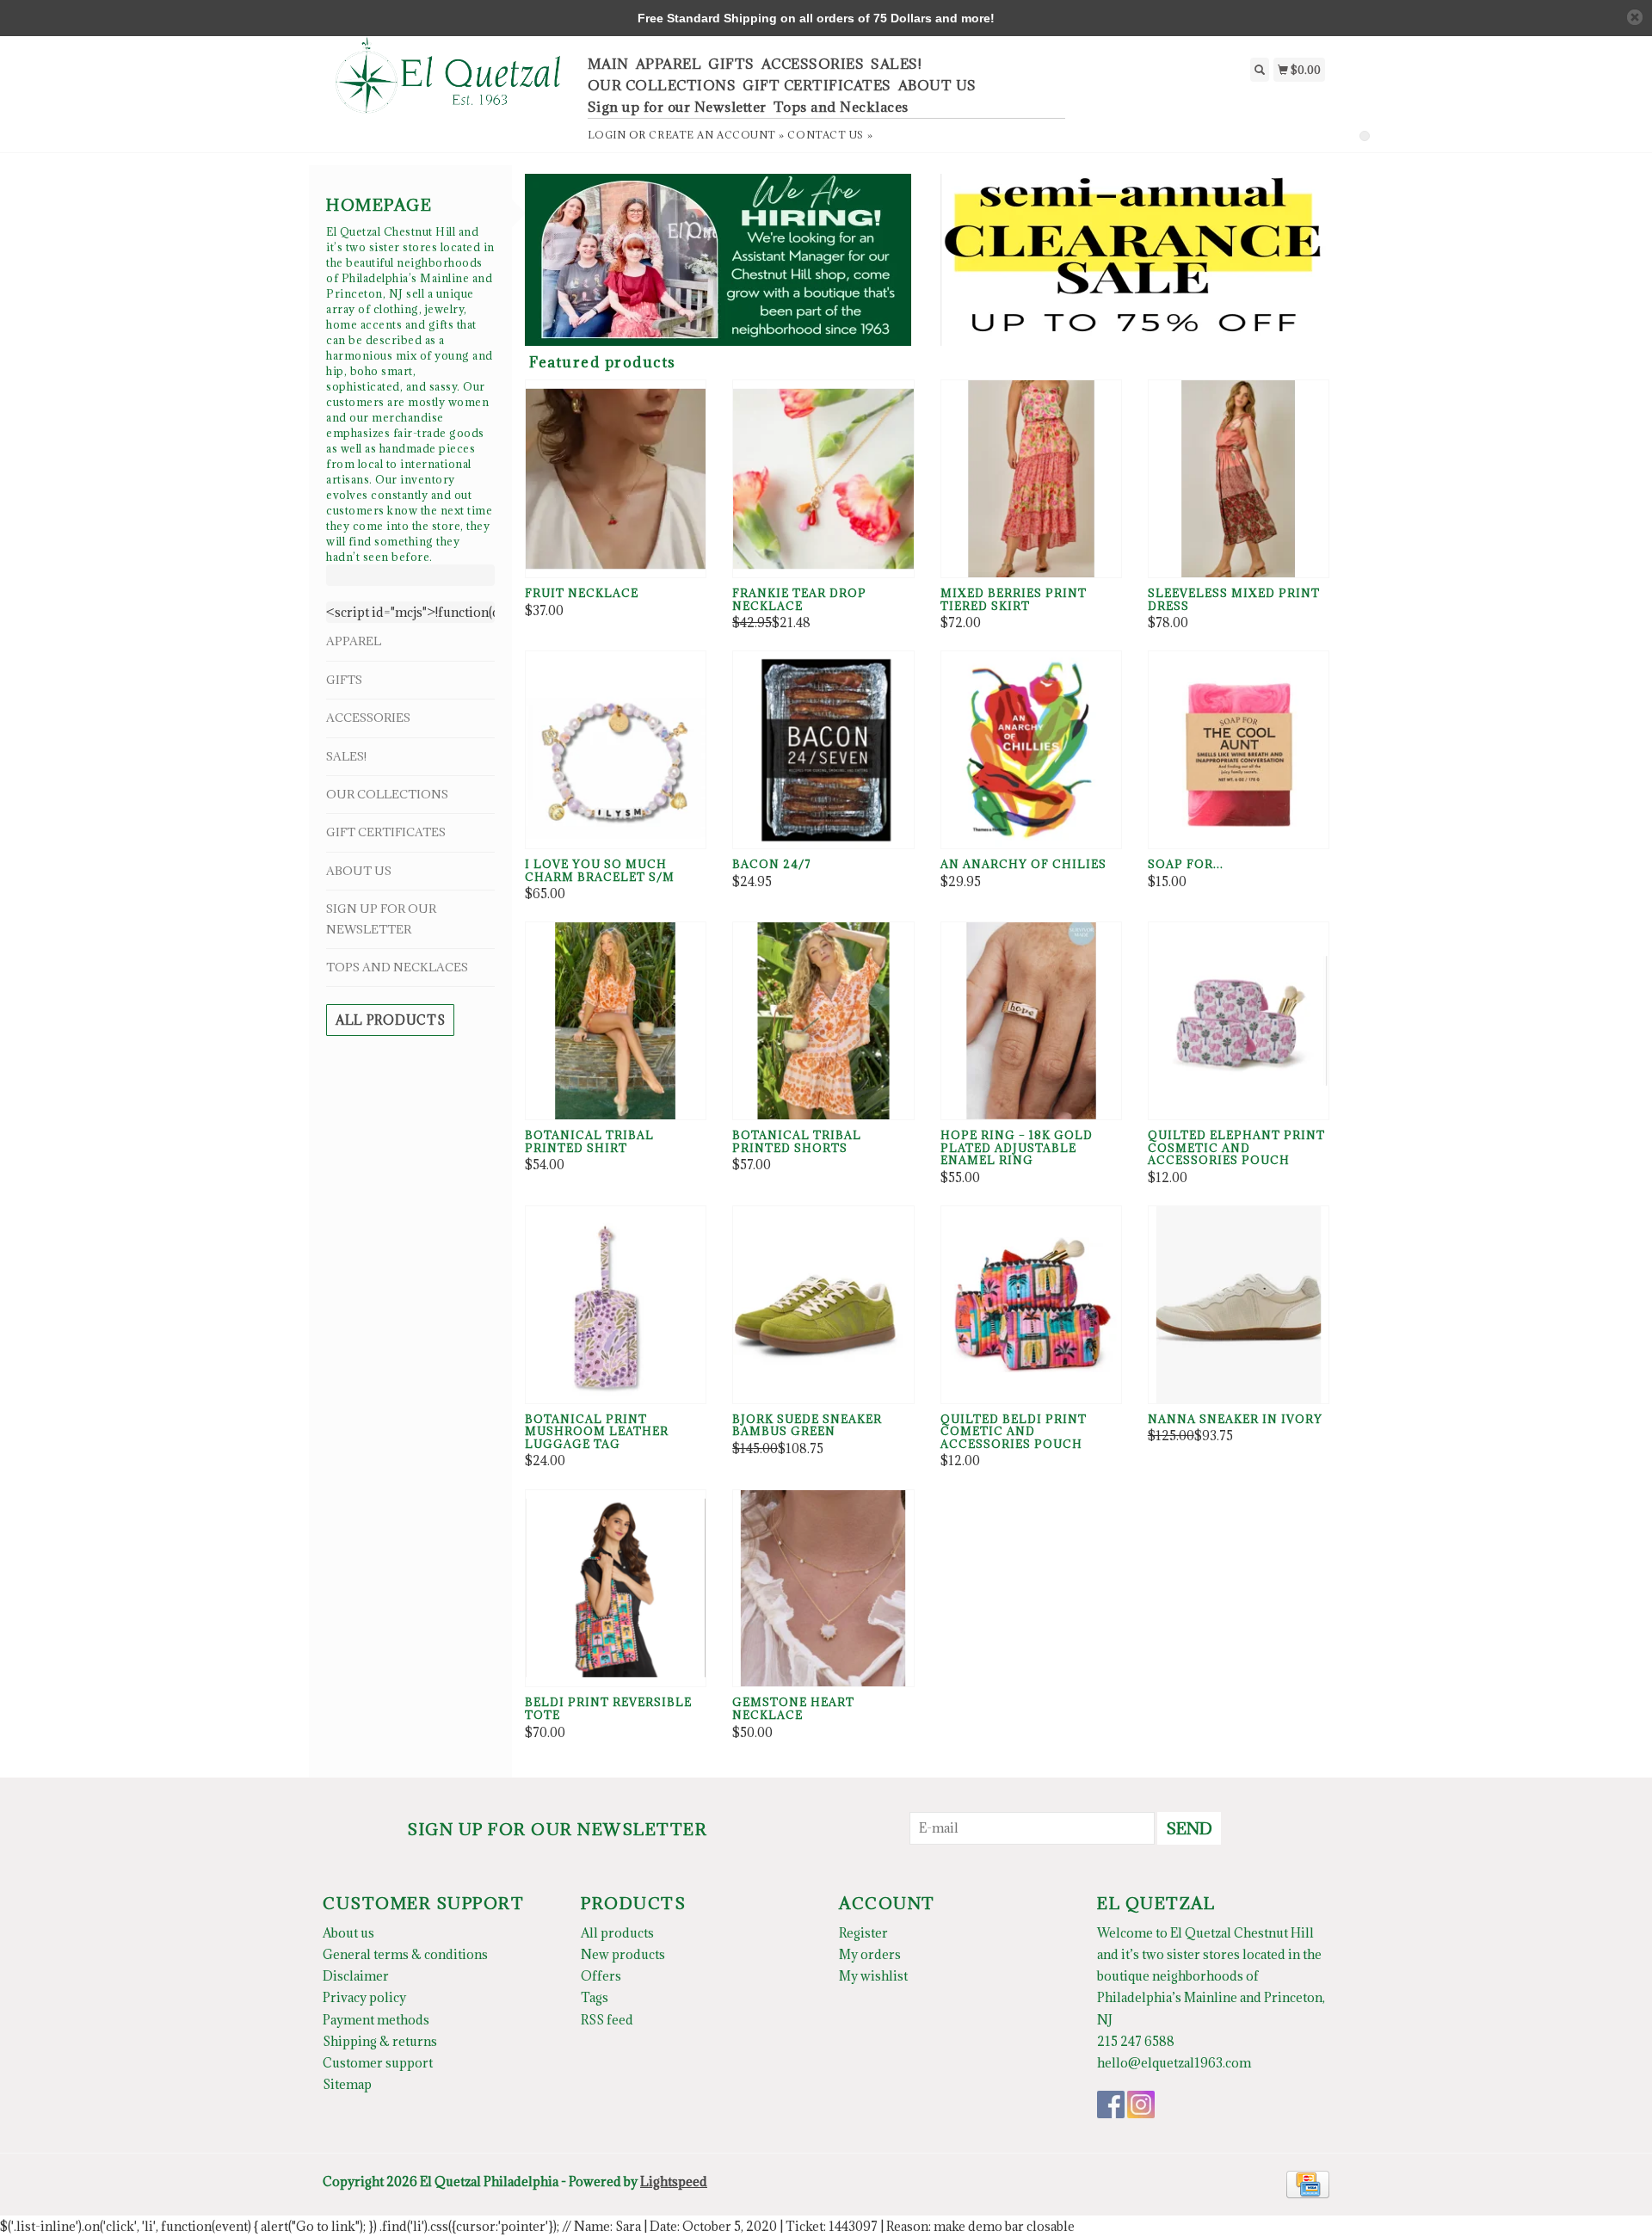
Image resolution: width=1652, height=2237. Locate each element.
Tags (595, 1997)
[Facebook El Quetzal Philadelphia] (1111, 2105)
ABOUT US (937, 85)
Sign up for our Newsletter (677, 107)
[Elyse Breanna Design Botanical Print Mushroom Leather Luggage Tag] (616, 1305)
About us (348, 1933)
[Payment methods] (1308, 2183)
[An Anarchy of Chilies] (1031, 750)
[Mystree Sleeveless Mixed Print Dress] (1239, 479)
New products (623, 1954)
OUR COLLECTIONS (662, 85)
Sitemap (347, 2084)
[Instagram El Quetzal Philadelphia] (1141, 2105)
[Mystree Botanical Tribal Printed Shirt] (616, 1021)
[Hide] (1635, 17)
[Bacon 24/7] (823, 750)
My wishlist (873, 1976)
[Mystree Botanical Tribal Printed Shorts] (823, 1021)
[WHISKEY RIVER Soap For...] (1239, 750)
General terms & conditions (405, 1954)
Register (863, 1933)
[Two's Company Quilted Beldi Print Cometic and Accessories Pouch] (1031, 1305)
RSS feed (607, 2020)
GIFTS (731, 64)
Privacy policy (364, 1997)
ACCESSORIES (813, 64)
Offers (601, 1976)
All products (390, 1020)
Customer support (378, 2063)
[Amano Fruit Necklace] (616, 479)
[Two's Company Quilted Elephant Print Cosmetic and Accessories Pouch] (1239, 1021)
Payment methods (376, 2020)
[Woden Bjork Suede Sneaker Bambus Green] (823, 1305)
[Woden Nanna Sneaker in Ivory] (1239, 1305)
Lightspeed (674, 2182)
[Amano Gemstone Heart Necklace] (823, 1589)
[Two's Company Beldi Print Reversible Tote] (616, 1589)
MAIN (608, 64)
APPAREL (669, 64)
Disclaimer (356, 1976)
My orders (870, 1954)
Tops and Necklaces (841, 107)
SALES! (896, 64)
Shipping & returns (380, 2041)
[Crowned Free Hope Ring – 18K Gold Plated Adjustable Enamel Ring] (1031, 1021)
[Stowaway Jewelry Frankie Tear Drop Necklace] (823, 479)
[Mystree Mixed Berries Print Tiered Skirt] (1031, 479)
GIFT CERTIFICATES (817, 85)
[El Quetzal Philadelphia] (449, 85)
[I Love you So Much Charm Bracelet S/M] (616, 750)
